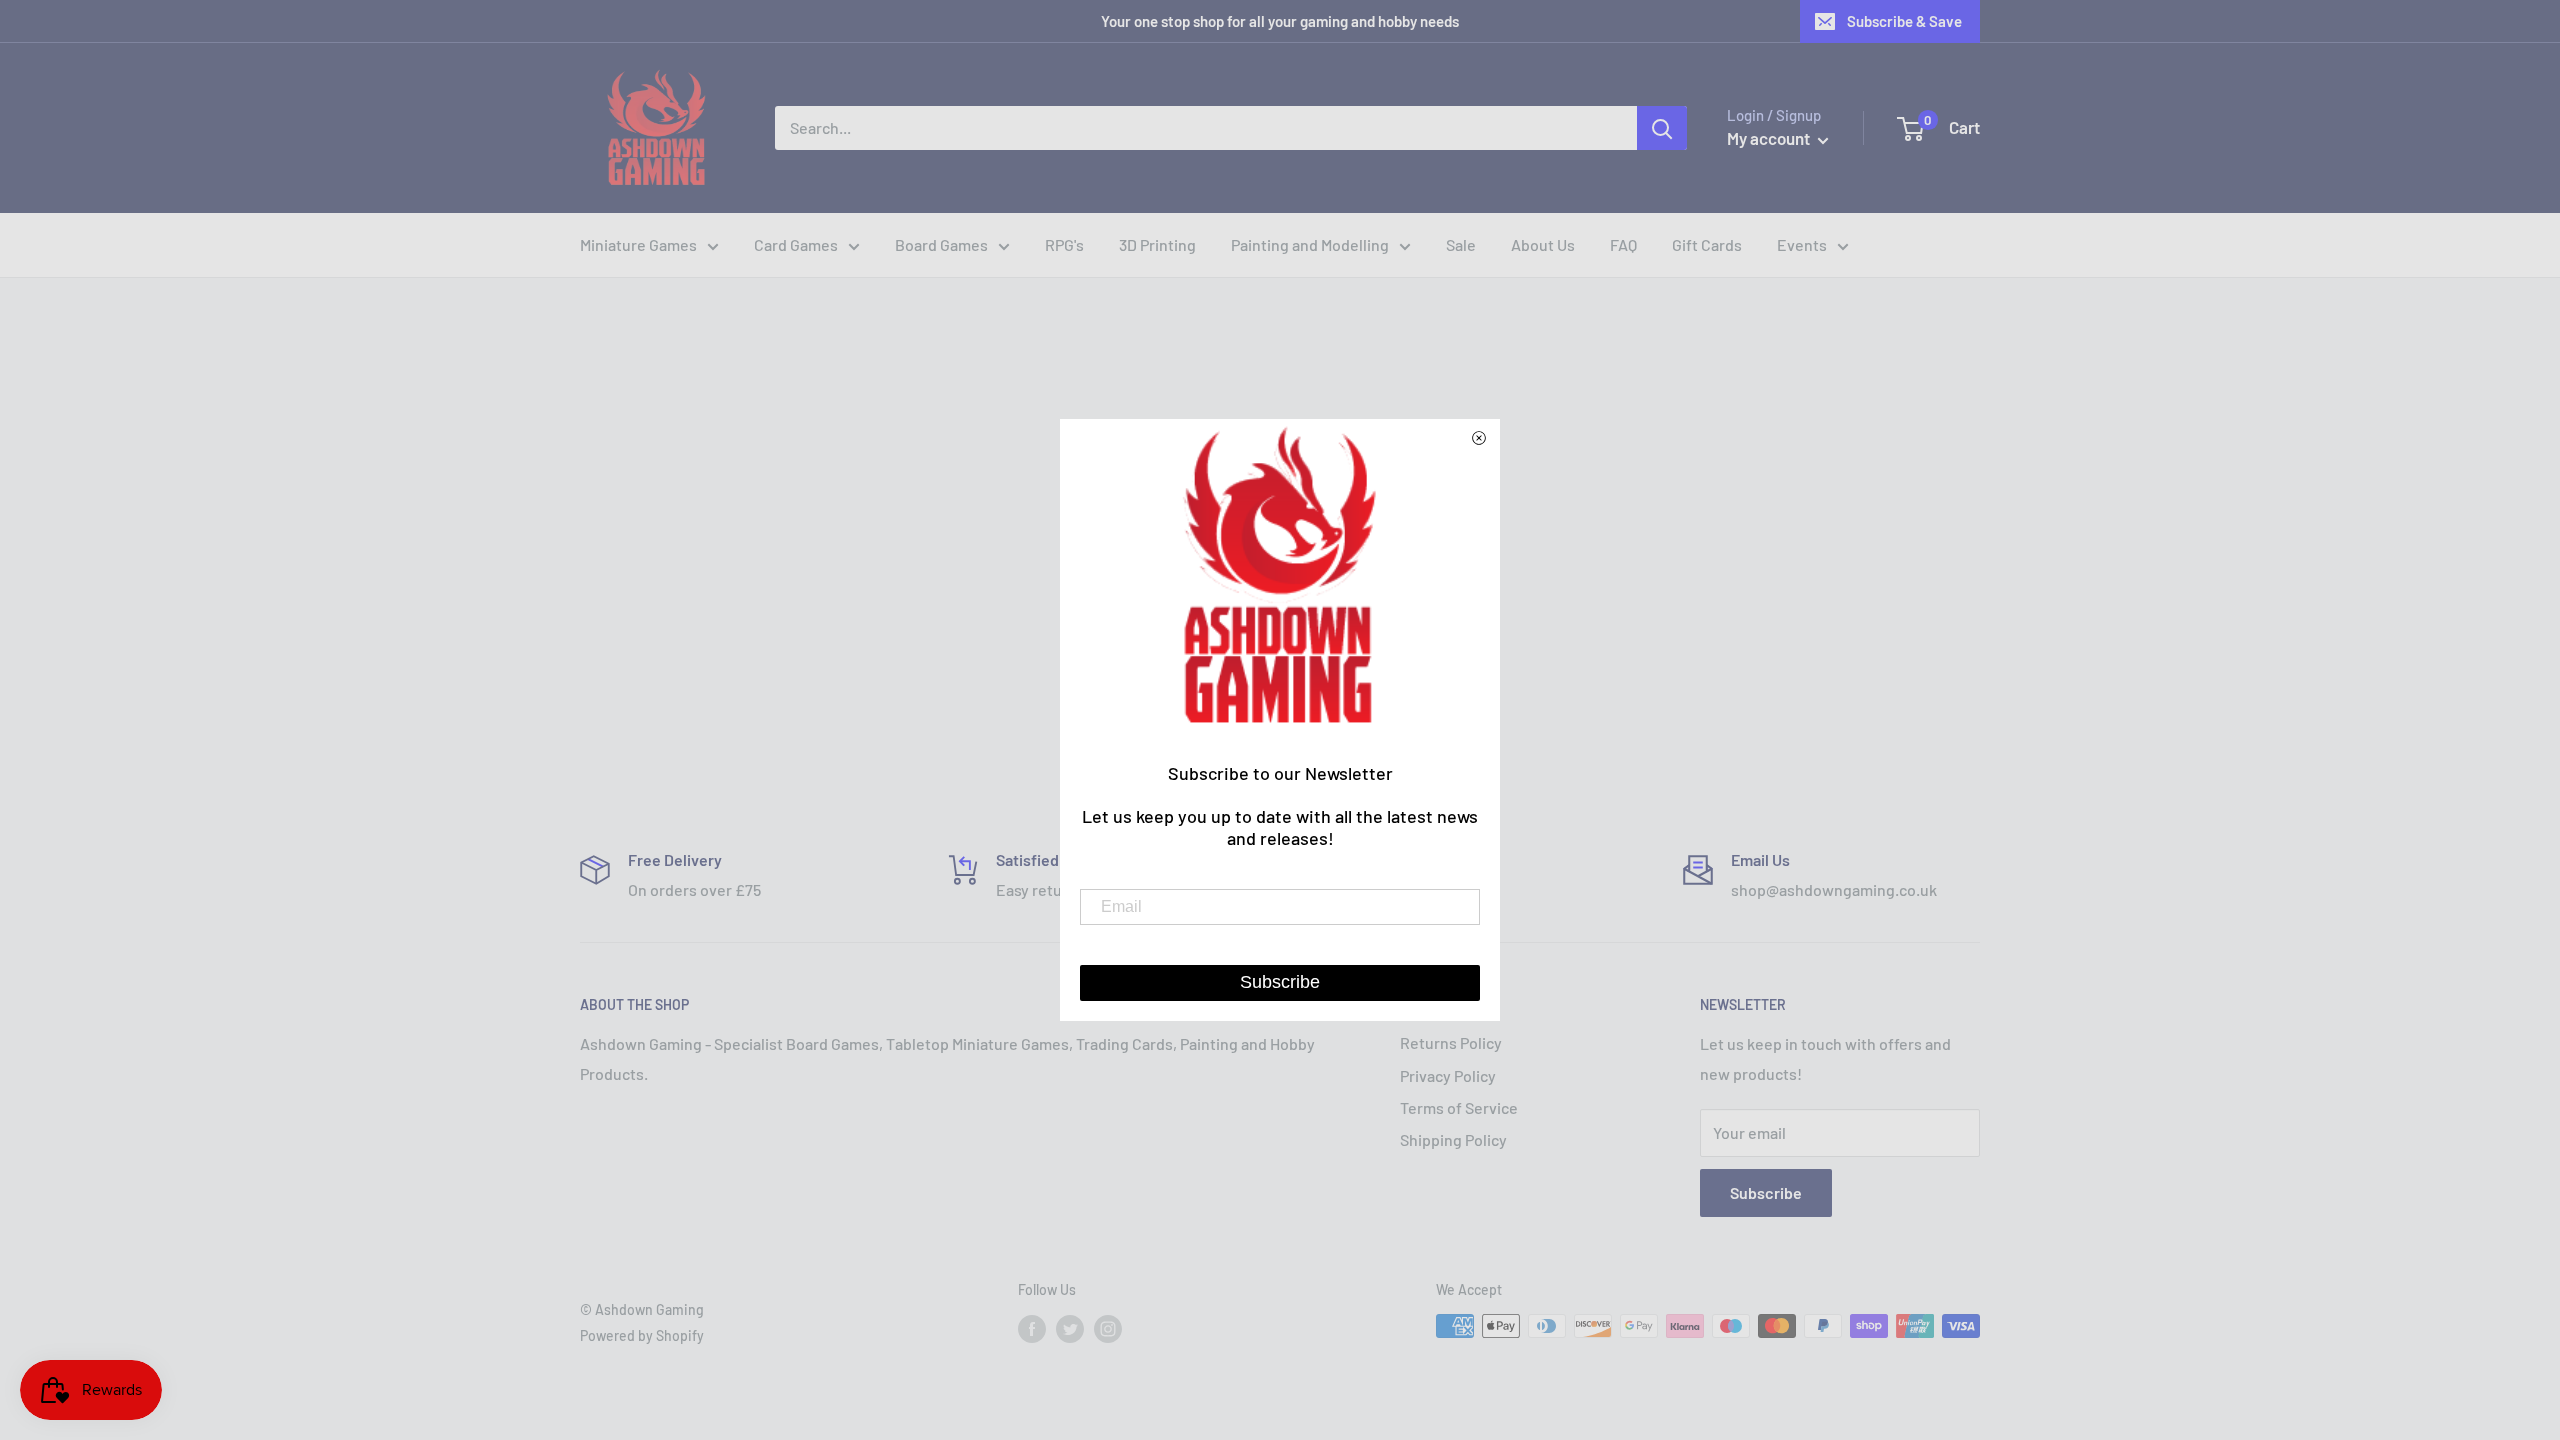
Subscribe (1766, 1192)
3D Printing (1157, 244)
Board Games (941, 244)
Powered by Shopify (642, 1335)
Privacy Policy (1448, 1075)
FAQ (1623, 244)
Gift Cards (1707, 244)
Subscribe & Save (1904, 21)
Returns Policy (1451, 1042)
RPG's (1064, 244)
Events (1802, 244)
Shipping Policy (1453, 1139)
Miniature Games (638, 244)
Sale (1461, 244)
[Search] (1662, 128)
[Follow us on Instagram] (1108, 1328)
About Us (1543, 244)
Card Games (796, 244)
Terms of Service (1459, 1107)
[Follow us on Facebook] (1032, 1328)
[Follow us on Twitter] (1070, 1328)
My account (1770, 138)
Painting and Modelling (1310, 244)
